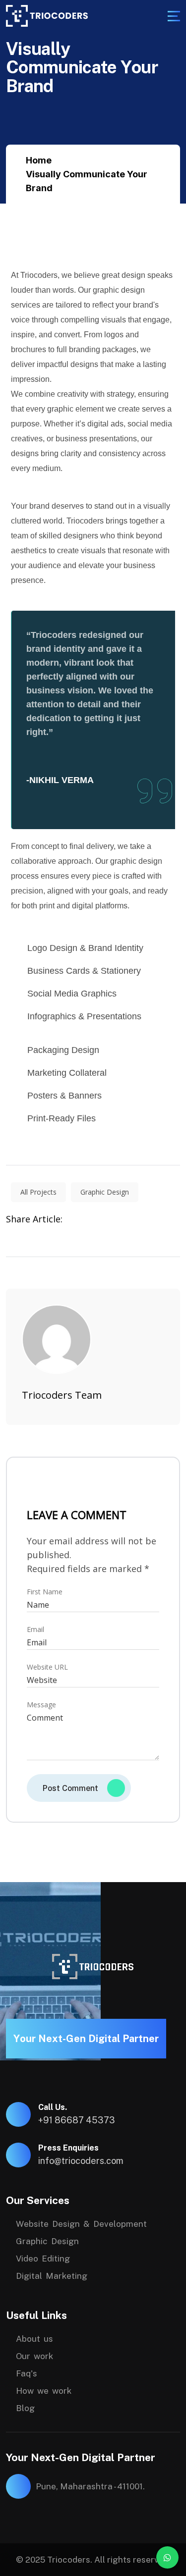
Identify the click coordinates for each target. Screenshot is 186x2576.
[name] (174, 16)
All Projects (38, 1192)
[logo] (47, 16)
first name (45, 1592)
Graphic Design (105, 1192)
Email (35, 1630)
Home (39, 160)
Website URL (47, 1667)
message (41, 1705)
